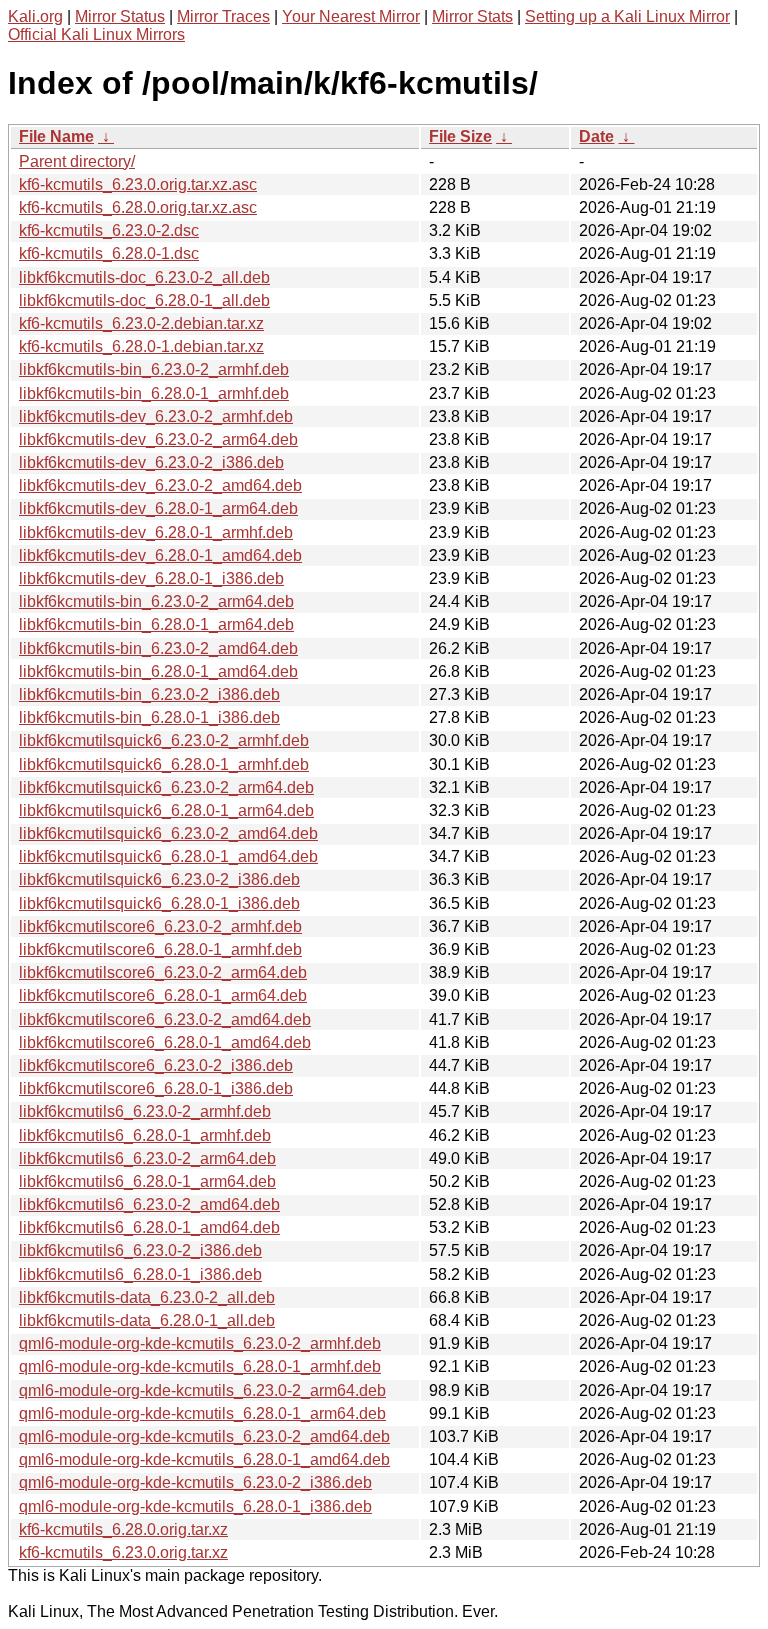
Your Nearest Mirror (351, 16)
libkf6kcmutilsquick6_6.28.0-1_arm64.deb (166, 810)
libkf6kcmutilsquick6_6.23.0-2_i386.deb (159, 879)
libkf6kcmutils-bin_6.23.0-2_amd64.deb (158, 648)
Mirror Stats (472, 16)
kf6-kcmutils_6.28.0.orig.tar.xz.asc (138, 207)
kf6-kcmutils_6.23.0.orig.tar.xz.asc (138, 184)
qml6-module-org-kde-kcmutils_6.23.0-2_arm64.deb (202, 1390)
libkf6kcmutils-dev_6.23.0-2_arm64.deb (158, 439)
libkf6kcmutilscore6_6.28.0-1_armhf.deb (160, 949)
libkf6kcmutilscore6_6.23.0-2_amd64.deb (165, 1019)
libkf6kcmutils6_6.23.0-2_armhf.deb (145, 1111)
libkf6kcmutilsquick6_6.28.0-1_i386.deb (159, 903)
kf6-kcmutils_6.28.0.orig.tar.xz (123, 1529)
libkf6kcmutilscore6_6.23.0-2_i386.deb (156, 1065)
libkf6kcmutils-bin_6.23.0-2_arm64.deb (156, 601)
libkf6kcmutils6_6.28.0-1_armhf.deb (145, 1135)
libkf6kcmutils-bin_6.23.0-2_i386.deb (149, 694)
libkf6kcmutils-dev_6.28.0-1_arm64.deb (158, 508)
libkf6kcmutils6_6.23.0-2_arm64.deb (147, 1158)
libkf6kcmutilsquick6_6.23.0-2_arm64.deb (166, 787)
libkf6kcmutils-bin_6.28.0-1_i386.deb (149, 717)
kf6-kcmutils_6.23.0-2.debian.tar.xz (141, 323)
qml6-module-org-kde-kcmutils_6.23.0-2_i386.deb (195, 1482)
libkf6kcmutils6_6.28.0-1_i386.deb (140, 1274)
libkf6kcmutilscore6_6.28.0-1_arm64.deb (163, 995)
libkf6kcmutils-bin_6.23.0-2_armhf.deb (154, 369)
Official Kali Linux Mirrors (96, 34)
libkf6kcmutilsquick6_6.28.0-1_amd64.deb (168, 856)
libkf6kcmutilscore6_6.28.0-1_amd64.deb (165, 1042)
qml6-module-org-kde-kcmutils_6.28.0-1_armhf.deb (200, 1366)
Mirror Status (120, 16)
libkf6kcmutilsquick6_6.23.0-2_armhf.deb (164, 740)
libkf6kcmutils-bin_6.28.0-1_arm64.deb (156, 624)
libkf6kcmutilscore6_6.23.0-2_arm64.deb (163, 972)
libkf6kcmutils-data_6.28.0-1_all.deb (147, 1320)
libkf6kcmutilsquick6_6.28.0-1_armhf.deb (164, 764)
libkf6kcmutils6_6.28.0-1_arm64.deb (147, 1181)
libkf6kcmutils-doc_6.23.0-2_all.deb (144, 277)
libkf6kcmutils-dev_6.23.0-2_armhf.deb (156, 416)
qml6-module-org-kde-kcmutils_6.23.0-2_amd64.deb (204, 1436)
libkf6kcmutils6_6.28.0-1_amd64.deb (149, 1227)
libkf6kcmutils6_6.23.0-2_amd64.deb (149, 1204)
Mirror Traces (223, 16)
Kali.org (35, 16)
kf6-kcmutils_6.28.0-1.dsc (109, 253)
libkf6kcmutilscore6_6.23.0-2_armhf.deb (160, 926)
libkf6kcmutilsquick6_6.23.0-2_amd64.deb (168, 833)
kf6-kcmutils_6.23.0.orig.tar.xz (123, 1552)
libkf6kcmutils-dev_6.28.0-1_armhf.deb (156, 532)
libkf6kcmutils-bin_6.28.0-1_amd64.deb (158, 671)
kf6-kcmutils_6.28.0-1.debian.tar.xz (141, 346)
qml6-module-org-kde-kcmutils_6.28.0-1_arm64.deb (202, 1413)
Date (596, 136)
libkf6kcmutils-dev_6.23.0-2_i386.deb (151, 462)
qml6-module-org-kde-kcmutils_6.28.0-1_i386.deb (195, 1506)
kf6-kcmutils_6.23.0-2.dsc (109, 230)
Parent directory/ (77, 161)
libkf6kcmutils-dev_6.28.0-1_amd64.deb (160, 555)
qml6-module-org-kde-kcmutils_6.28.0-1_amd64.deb (204, 1459)
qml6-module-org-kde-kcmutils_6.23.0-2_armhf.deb (200, 1343)
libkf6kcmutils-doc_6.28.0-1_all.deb (144, 300)
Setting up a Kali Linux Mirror (627, 16)
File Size (460, 136)
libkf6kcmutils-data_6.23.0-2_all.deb (147, 1297)
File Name (56, 136)
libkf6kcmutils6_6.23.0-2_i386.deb (140, 1250)
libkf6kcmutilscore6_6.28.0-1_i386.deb (156, 1088)
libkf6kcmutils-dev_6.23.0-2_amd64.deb (160, 485)
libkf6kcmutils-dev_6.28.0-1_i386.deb (151, 578)
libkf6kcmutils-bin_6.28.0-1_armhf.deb (154, 393)
